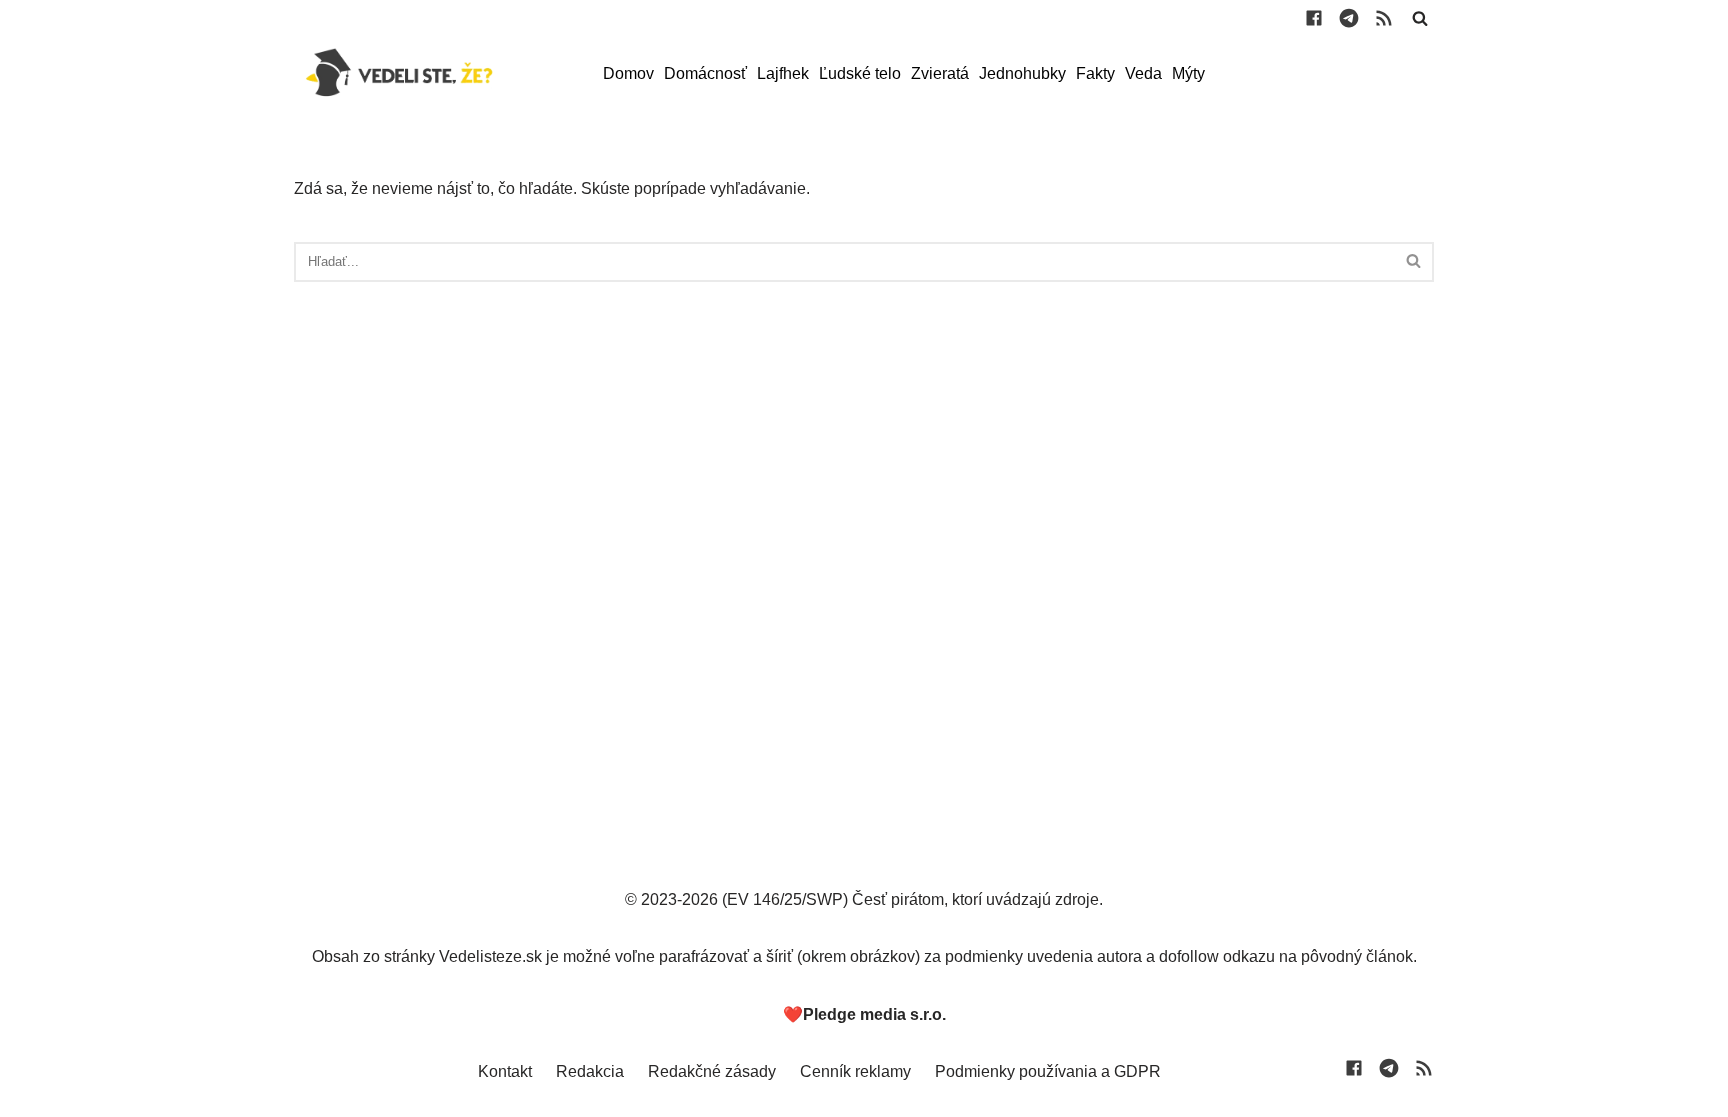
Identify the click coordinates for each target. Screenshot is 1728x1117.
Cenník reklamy (855, 1071)
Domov (628, 73)
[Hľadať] (1420, 18)
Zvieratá (940, 73)
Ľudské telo (860, 73)
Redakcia (590, 1071)
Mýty (1188, 73)
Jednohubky (1022, 73)
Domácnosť (705, 73)
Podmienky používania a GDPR (1048, 1071)
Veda (1143, 73)
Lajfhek (783, 73)
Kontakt (505, 1071)
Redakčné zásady (712, 1071)
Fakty (1095, 73)
